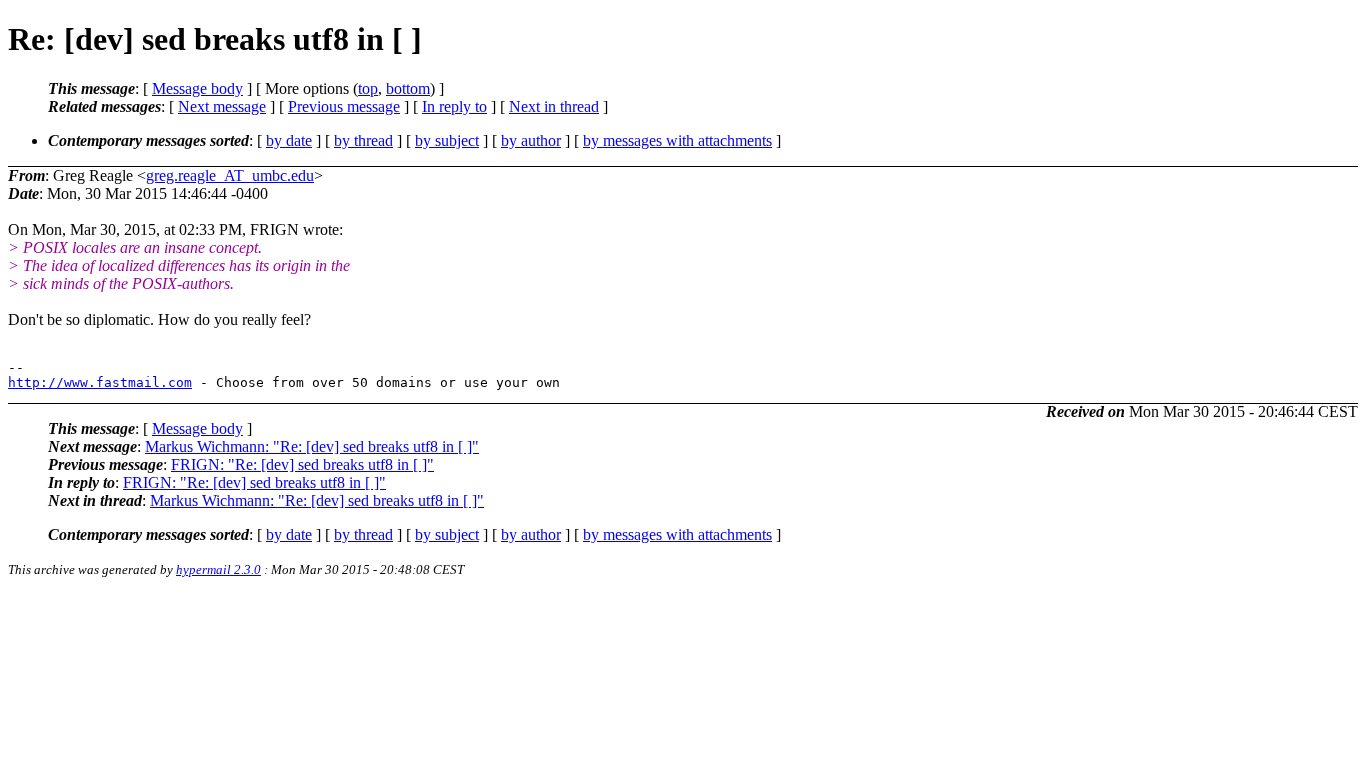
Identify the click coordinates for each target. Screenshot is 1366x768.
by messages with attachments (677, 140)
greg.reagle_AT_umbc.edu (230, 175)
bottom (408, 88)
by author (531, 140)
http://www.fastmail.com (100, 382)
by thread (363, 140)
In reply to (454, 106)
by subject (447, 140)
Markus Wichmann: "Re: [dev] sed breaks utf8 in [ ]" (312, 446)
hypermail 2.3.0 (218, 569)
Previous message (344, 106)
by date (289, 140)
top (368, 88)
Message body (197, 88)
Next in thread (554, 106)
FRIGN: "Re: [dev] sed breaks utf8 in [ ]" (302, 464)
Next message (222, 106)
